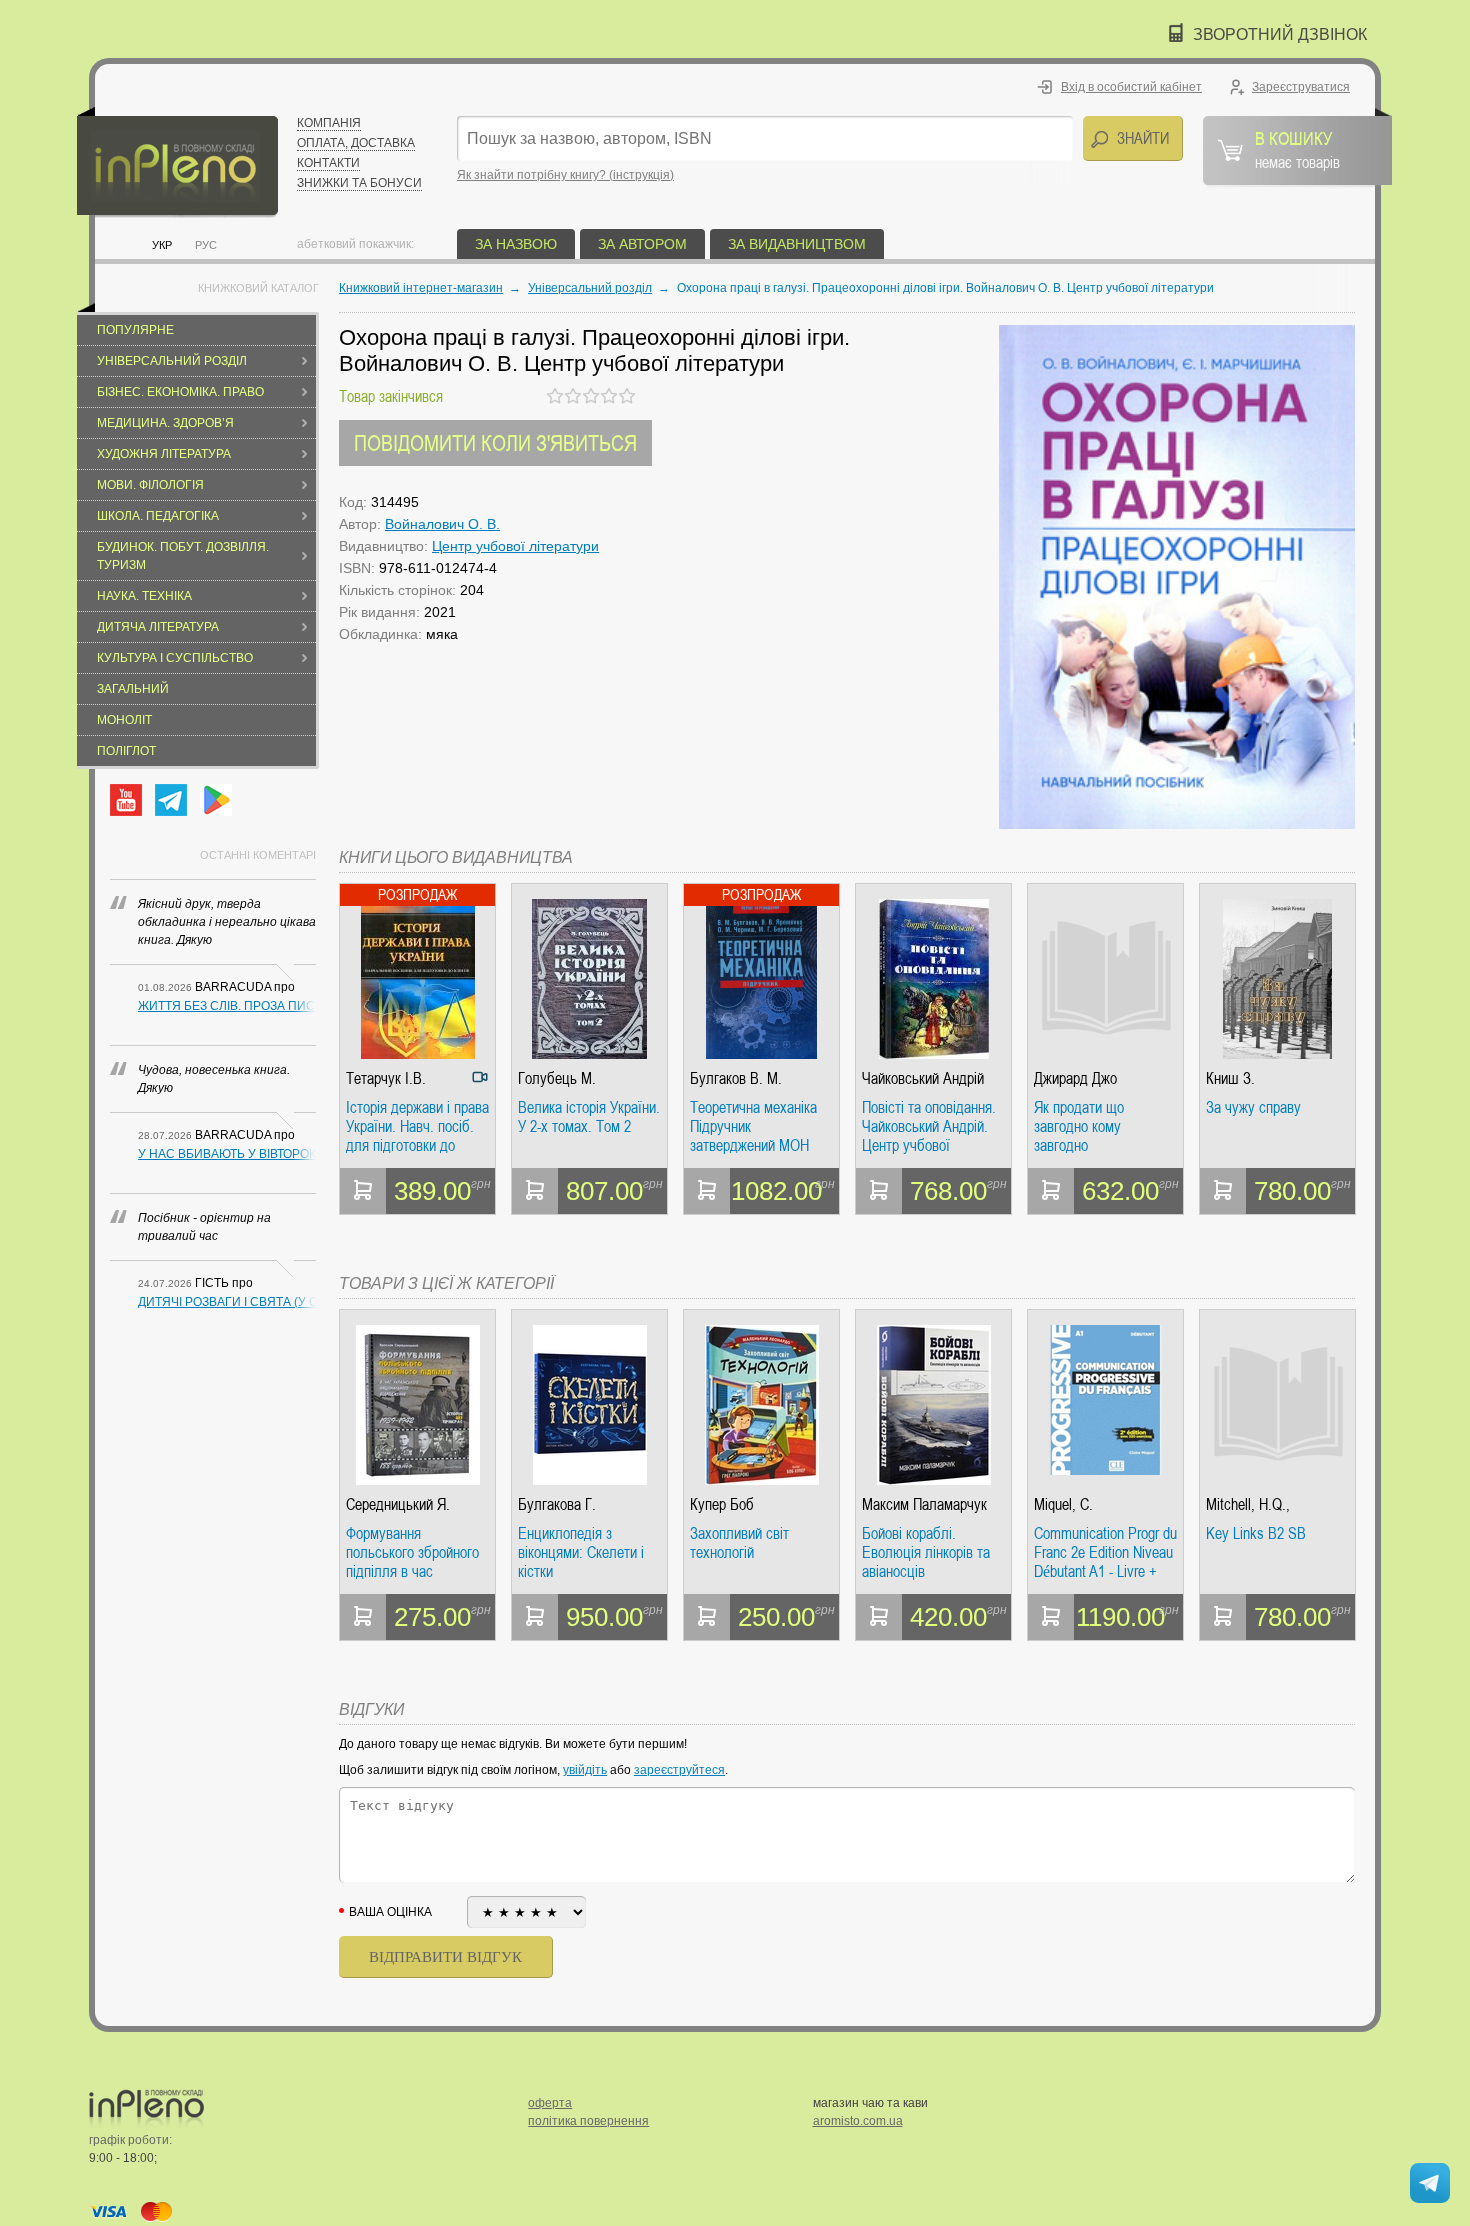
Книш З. (1230, 1078)
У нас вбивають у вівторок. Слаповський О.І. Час (227, 1154)
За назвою (516, 244)
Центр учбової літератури (515, 546)
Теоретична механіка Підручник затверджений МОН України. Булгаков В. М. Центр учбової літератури (753, 1126)
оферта (550, 2103)
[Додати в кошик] (363, 1191)
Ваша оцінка (390, 1912)
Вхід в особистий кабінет (1131, 87)
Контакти (328, 163)
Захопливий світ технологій (739, 1543)
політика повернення (588, 2121)
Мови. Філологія (150, 485)
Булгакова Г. (557, 1504)
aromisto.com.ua (858, 2121)
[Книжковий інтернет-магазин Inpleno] (177, 162)
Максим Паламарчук (924, 1504)
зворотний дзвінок (1280, 34)
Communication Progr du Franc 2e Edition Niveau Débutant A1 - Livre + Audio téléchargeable (1105, 1552)
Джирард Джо (1075, 1078)
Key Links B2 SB (1256, 1534)
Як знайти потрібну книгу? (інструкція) (565, 175)
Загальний (133, 689)
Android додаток (216, 800)
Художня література (164, 454)
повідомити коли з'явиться (495, 442)
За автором (642, 244)
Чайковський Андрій (923, 1078)
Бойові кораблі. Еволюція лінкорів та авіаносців (926, 1552)
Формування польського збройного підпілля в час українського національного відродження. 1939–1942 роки (412, 1552)
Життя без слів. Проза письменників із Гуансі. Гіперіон (227, 1006)
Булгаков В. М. (736, 1078)
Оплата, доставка (356, 143)
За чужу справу (1253, 1108)
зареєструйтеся (679, 1770)
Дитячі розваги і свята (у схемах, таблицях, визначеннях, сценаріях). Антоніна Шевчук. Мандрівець (227, 1302)
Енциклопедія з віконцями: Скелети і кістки (581, 1552)
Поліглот (126, 751)
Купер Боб (722, 1504)
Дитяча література (158, 627)
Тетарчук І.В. (386, 1078)
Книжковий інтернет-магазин (421, 288)
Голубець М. (557, 1078)
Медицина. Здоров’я (165, 423)
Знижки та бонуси (359, 183)
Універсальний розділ (172, 361)
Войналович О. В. (442, 524)
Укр (162, 245)
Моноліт (124, 720)
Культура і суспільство (175, 658)
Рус (206, 245)
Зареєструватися (1301, 87)
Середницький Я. (398, 1504)
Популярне (135, 330)
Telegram (171, 800)
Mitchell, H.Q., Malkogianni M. (1250, 1504)
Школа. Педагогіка (158, 516)
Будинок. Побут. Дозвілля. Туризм (183, 556)
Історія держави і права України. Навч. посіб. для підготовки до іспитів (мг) (417, 1126)
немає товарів (1297, 149)
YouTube (126, 800)
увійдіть (585, 1770)
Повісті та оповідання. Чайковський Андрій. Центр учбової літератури (929, 1126)
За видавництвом (797, 244)
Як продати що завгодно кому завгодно (1079, 1126)
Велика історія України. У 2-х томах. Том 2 (589, 1117)
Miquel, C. (1063, 1504)
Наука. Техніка (144, 596)
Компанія (329, 123)
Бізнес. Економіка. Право (180, 392)
